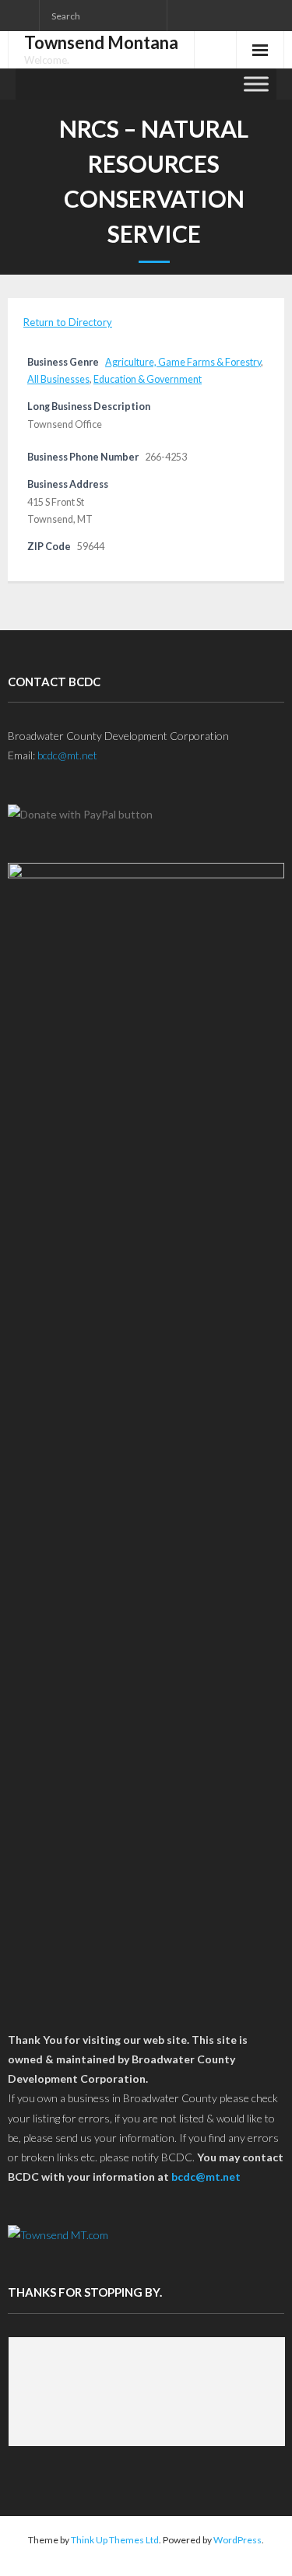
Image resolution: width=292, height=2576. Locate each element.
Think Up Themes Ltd (115, 2540)
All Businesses (58, 379)
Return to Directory (68, 322)
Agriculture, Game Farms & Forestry (183, 362)
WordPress (237, 2540)
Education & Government (148, 379)
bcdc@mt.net (67, 755)
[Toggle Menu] (256, 84)
